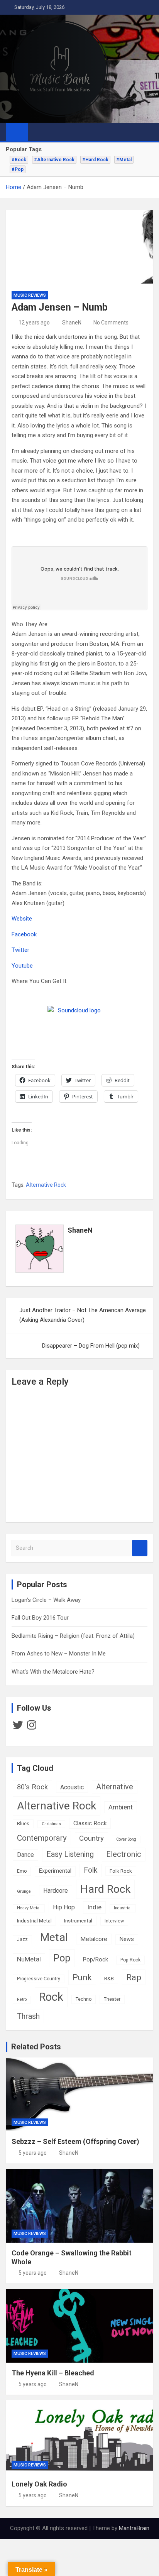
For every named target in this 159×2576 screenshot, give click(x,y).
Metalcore (94, 1939)
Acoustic (72, 1787)
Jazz (22, 1939)
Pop (62, 1958)
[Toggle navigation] (38, 132)
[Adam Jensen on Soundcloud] (76, 1018)
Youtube (22, 966)
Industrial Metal (34, 1921)
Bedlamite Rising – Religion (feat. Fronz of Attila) (73, 1636)
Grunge (24, 1891)
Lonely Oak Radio (39, 2484)
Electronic (124, 1854)
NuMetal (29, 1959)
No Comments (111, 323)
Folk (90, 1870)
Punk (82, 1977)
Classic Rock (90, 1823)
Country (91, 1838)
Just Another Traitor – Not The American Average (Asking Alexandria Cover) (83, 1315)
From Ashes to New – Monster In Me (59, 1654)
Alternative (115, 1787)
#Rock (19, 160)
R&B (109, 1978)
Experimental (55, 1871)
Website (22, 919)
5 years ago (33, 2153)
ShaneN (72, 323)
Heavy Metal (29, 1908)
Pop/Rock (96, 1960)
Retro (22, 1999)
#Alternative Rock (54, 160)
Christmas (51, 1824)
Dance (25, 1855)
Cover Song (126, 1839)
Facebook (24, 934)
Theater (112, 1999)
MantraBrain (134, 2528)
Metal (54, 1937)
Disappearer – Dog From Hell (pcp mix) (91, 1346)
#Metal (124, 160)
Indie (94, 1907)
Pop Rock (130, 1960)
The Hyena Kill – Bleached (53, 2373)
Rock (51, 1997)
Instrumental (78, 1921)
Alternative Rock (46, 1185)
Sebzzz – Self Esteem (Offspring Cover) (75, 2141)
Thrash (28, 2016)
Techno (84, 1999)
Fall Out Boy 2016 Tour (40, 1618)
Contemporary (42, 1838)
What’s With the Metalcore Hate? (53, 1672)
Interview (114, 1921)
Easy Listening (70, 1854)
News (127, 1939)
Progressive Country (39, 1979)
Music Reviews (30, 295)
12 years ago (34, 323)
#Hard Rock (95, 160)
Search (140, 1548)
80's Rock (32, 1787)
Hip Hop (64, 1907)
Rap (134, 1977)
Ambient (121, 1807)
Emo (22, 1871)
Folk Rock (121, 1871)
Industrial (123, 1908)
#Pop (18, 169)
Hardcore (56, 1891)
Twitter (20, 950)
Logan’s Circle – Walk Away (46, 1600)
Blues (23, 1824)
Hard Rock (105, 1889)
